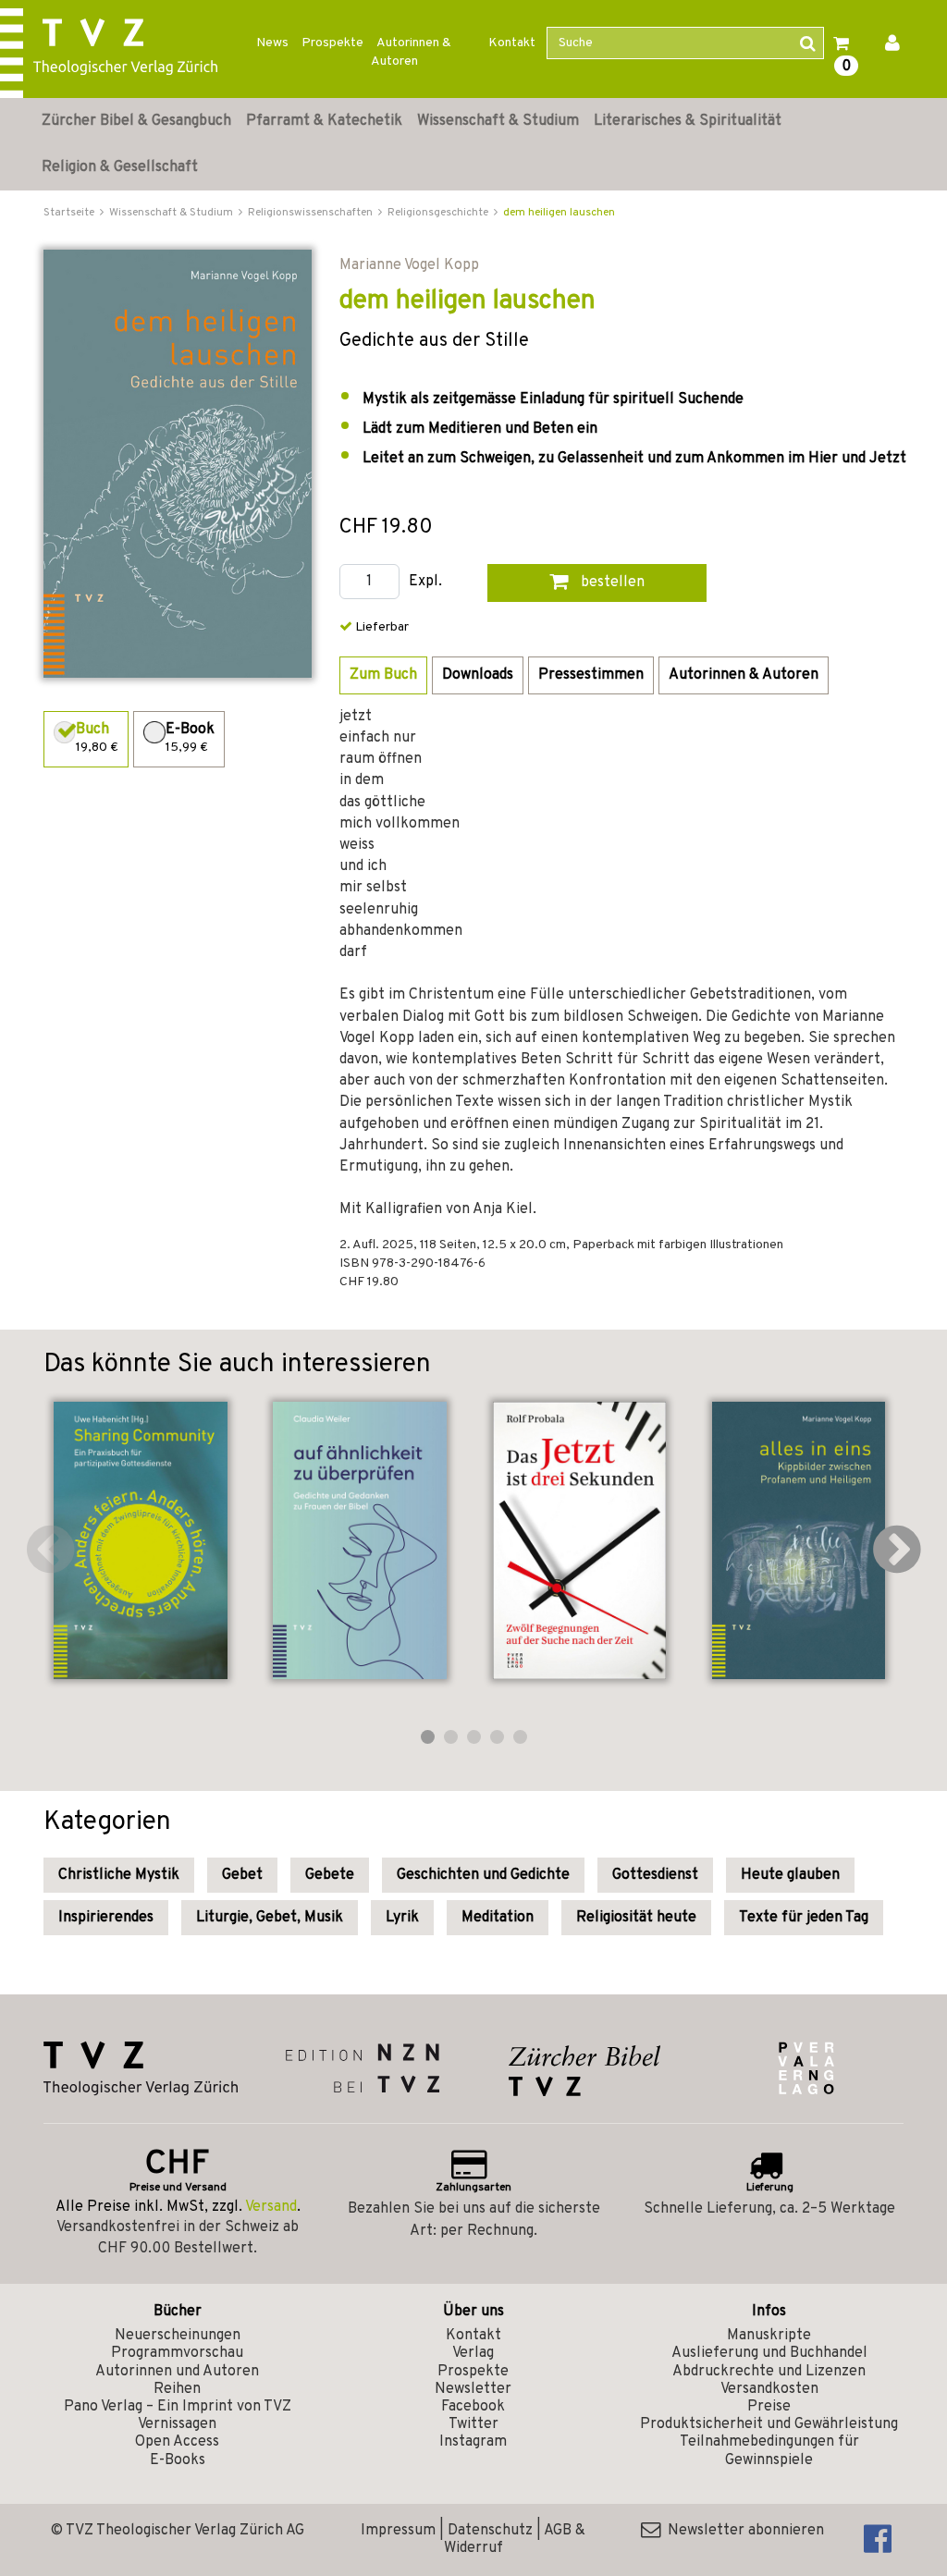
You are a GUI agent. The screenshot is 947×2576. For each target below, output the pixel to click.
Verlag (473, 2353)
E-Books (178, 2460)
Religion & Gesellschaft (120, 167)
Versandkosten (769, 2389)
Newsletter (473, 2389)
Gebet (242, 1875)
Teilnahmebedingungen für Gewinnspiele (769, 2451)
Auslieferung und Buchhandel (769, 2353)
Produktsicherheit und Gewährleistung (769, 2424)
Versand (271, 2207)
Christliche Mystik (119, 1875)
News (272, 43)
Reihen (177, 2389)
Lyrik (402, 1918)
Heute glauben (790, 1875)
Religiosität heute (636, 1918)
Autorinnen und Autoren (177, 2372)
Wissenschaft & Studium (498, 121)
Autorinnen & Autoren (411, 52)
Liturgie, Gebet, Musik (270, 1918)
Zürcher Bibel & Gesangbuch (136, 121)
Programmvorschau (177, 2353)
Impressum (398, 2531)
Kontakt (512, 43)
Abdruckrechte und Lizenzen (769, 2372)
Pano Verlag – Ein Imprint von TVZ (178, 2407)
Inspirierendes (106, 1918)
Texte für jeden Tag (804, 1918)
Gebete (330, 1875)
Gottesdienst (655, 1875)
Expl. (425, 582)
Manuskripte (769, 2336)
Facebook (473, 2407)
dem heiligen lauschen (559, 213)
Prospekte (332, 43)
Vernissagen (177, 2424)
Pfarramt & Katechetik (324, 121)
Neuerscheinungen (178, 2336)
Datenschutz (490, 2531)
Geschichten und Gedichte (483, 1875)
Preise (769, 2407)
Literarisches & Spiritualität (688, 121)
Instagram (473, 2442)
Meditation (498, 1918)
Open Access (177, 2442)
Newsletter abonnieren (742, 2531)
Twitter (473, 2424)
